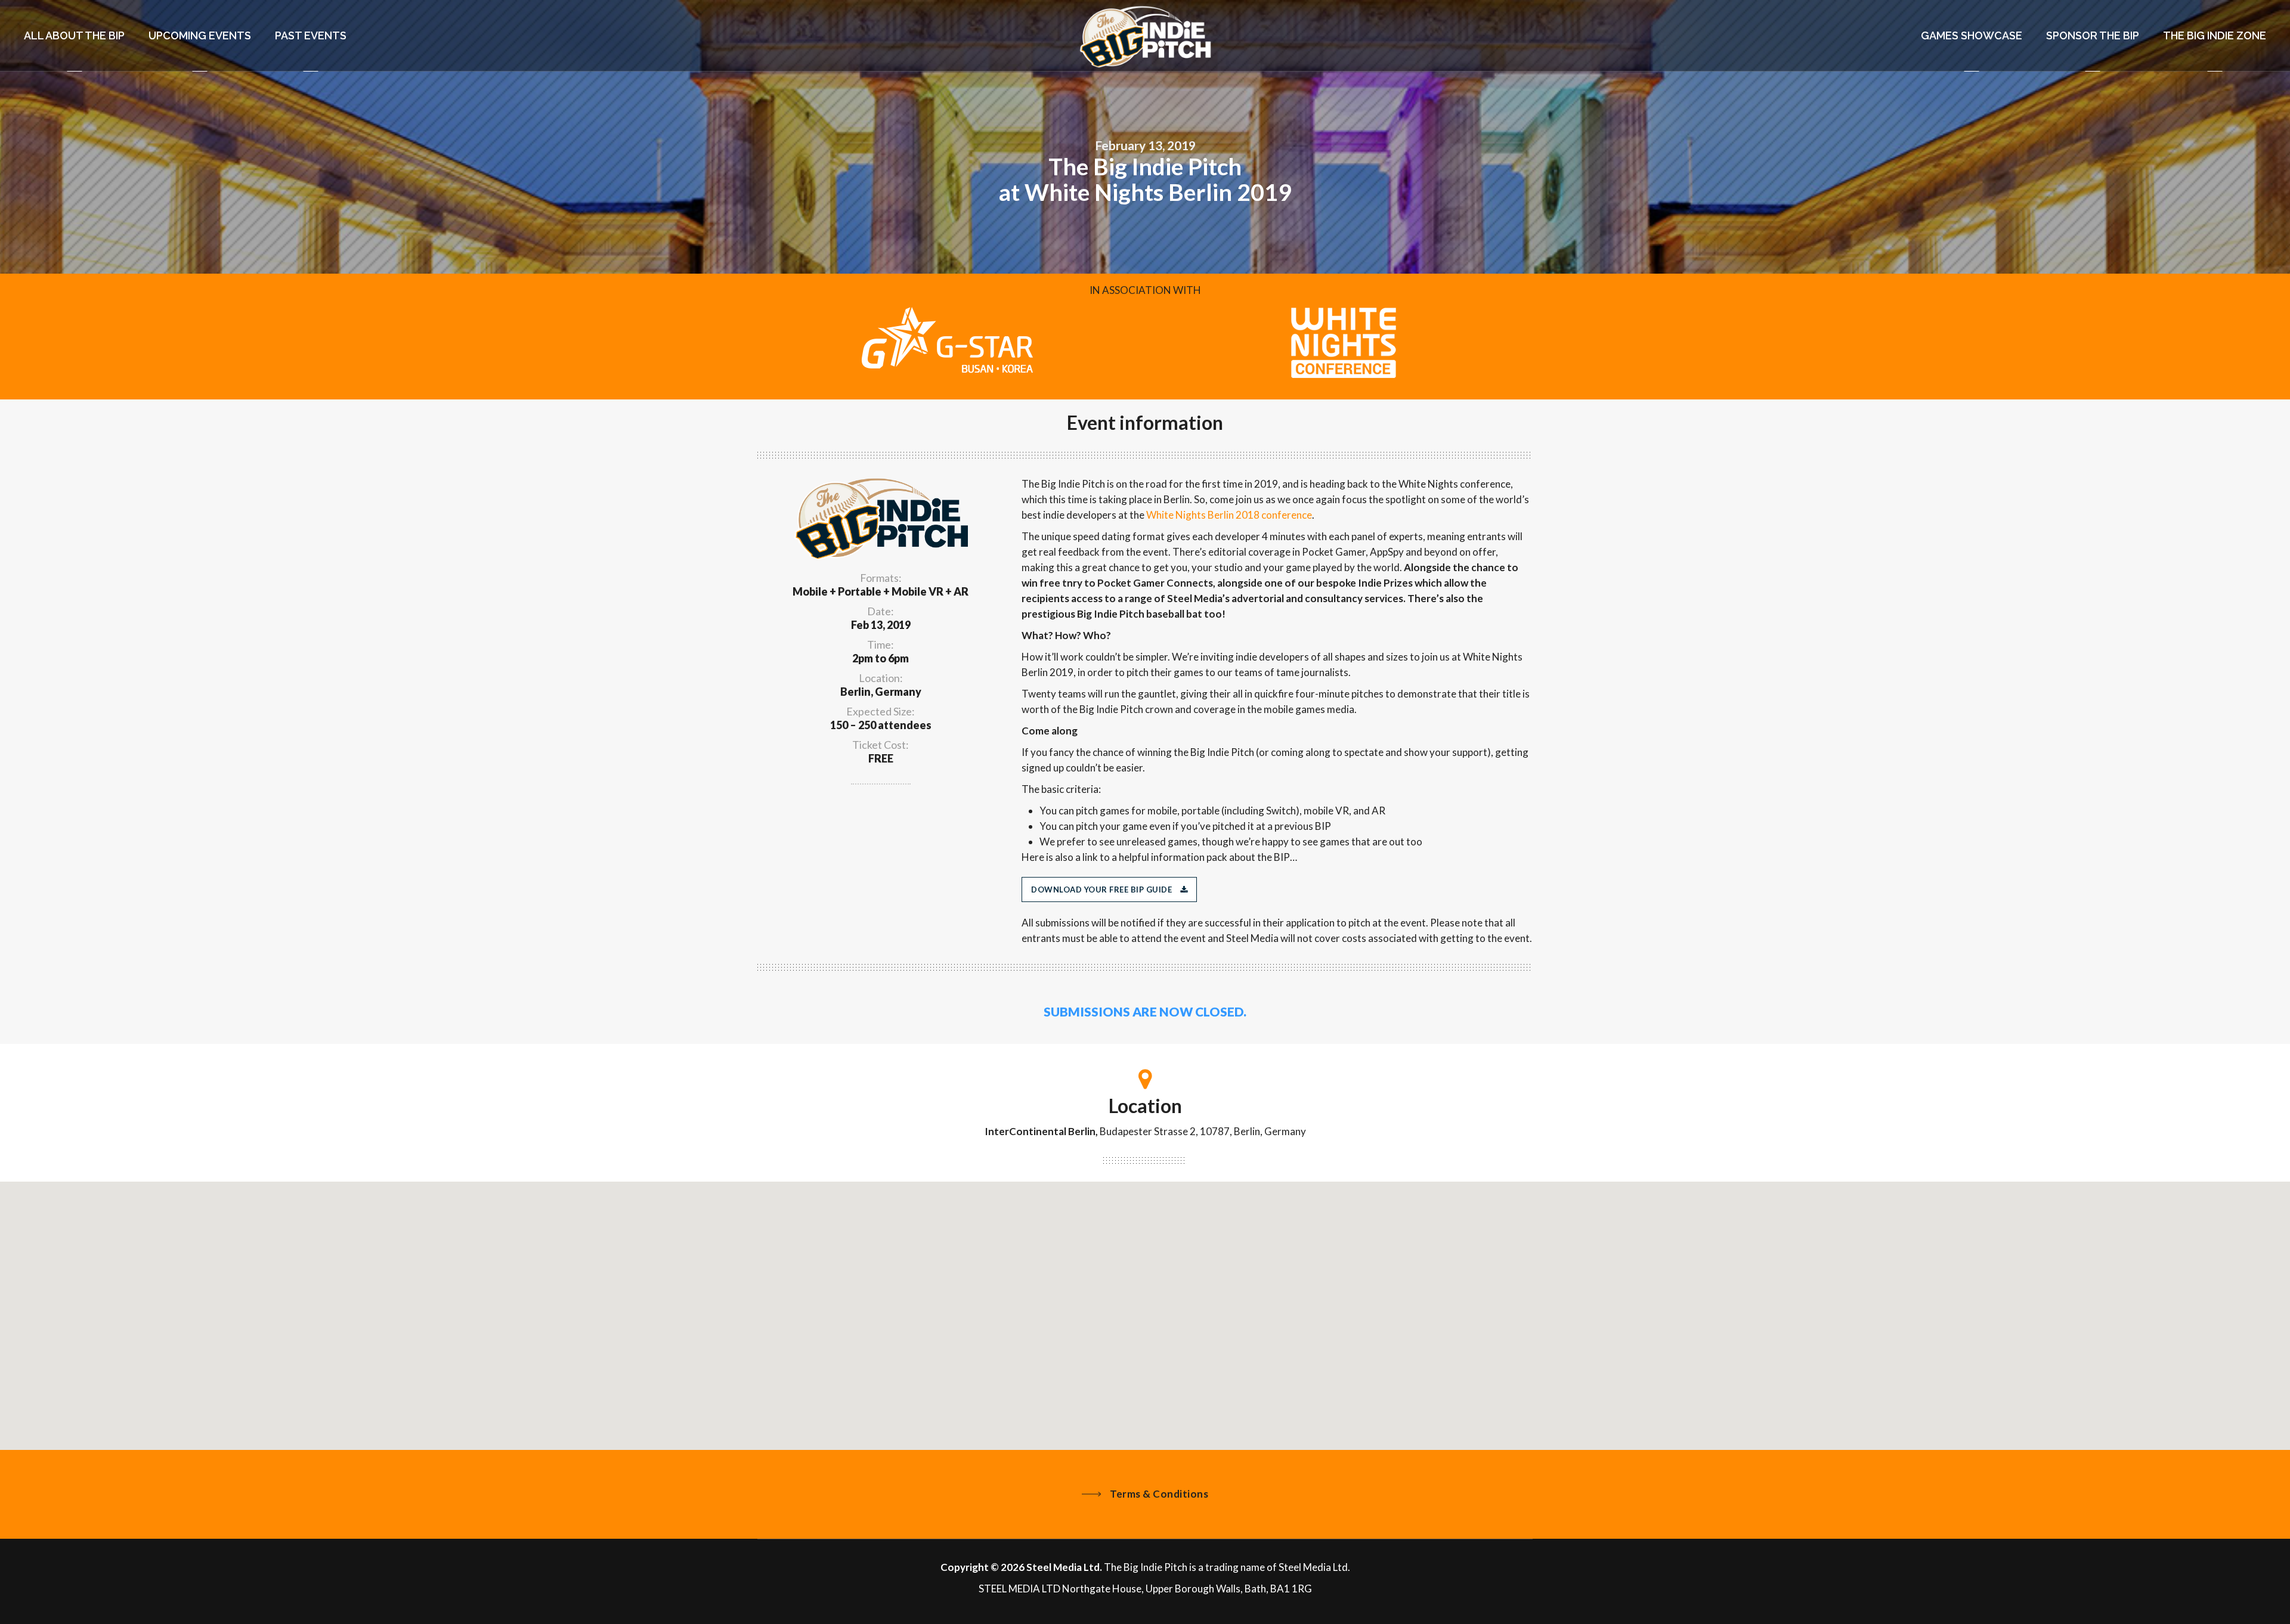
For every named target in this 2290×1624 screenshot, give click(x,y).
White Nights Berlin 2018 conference (1229, 515)
